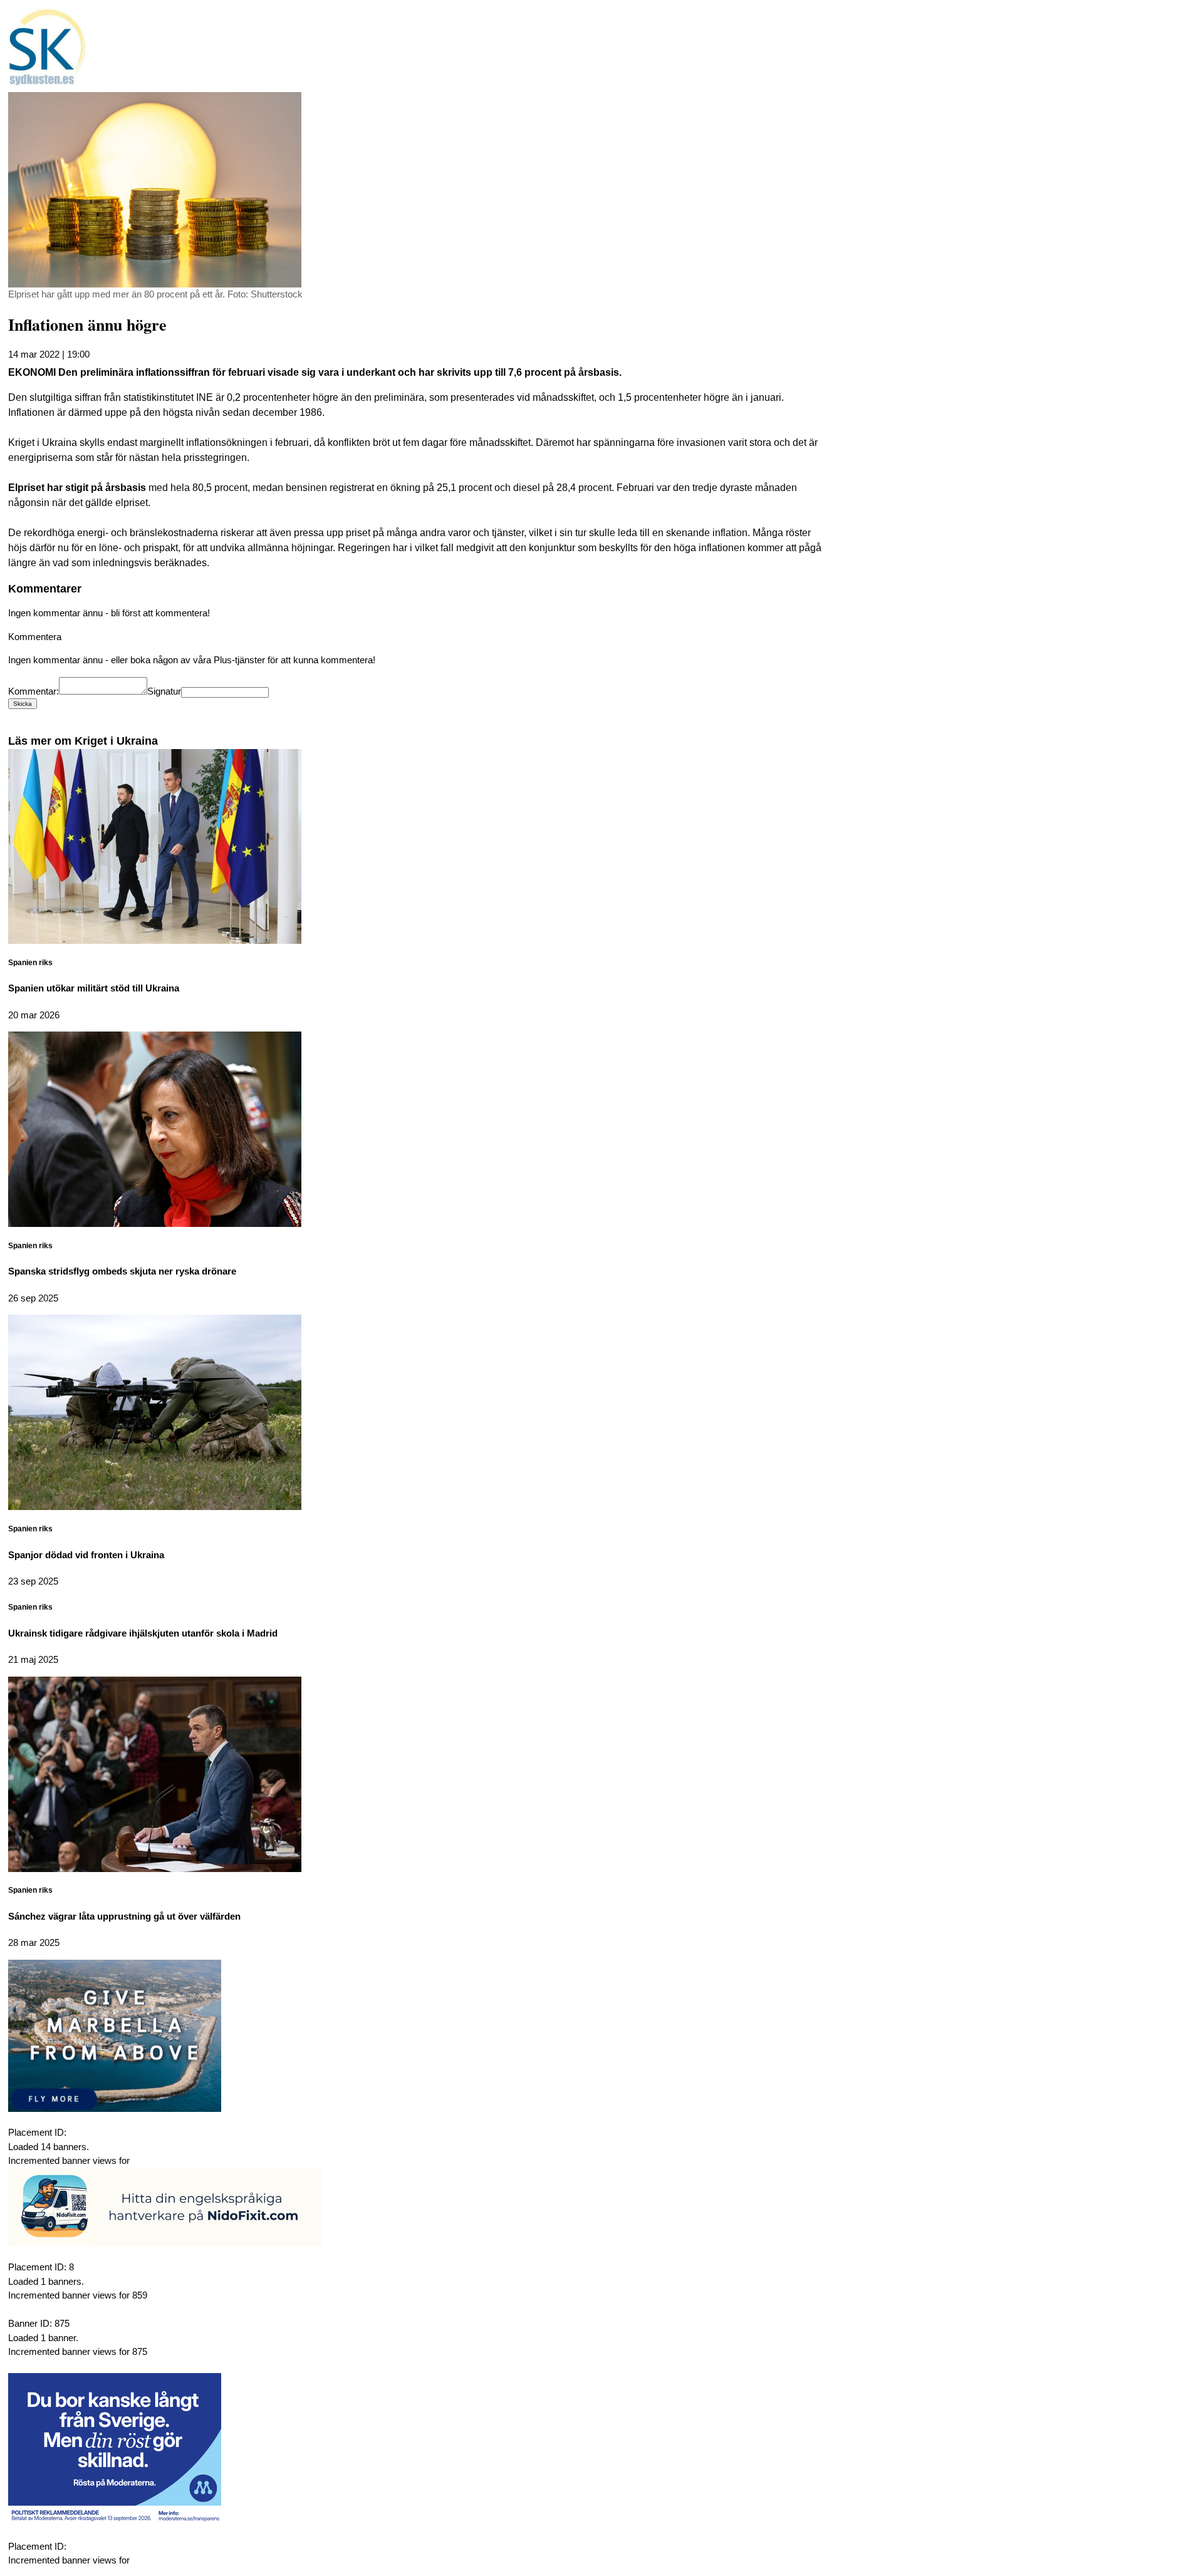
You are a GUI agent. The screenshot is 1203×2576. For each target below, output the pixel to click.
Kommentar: (34, 691)
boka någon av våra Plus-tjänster (198, 660)
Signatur (164, 691)
